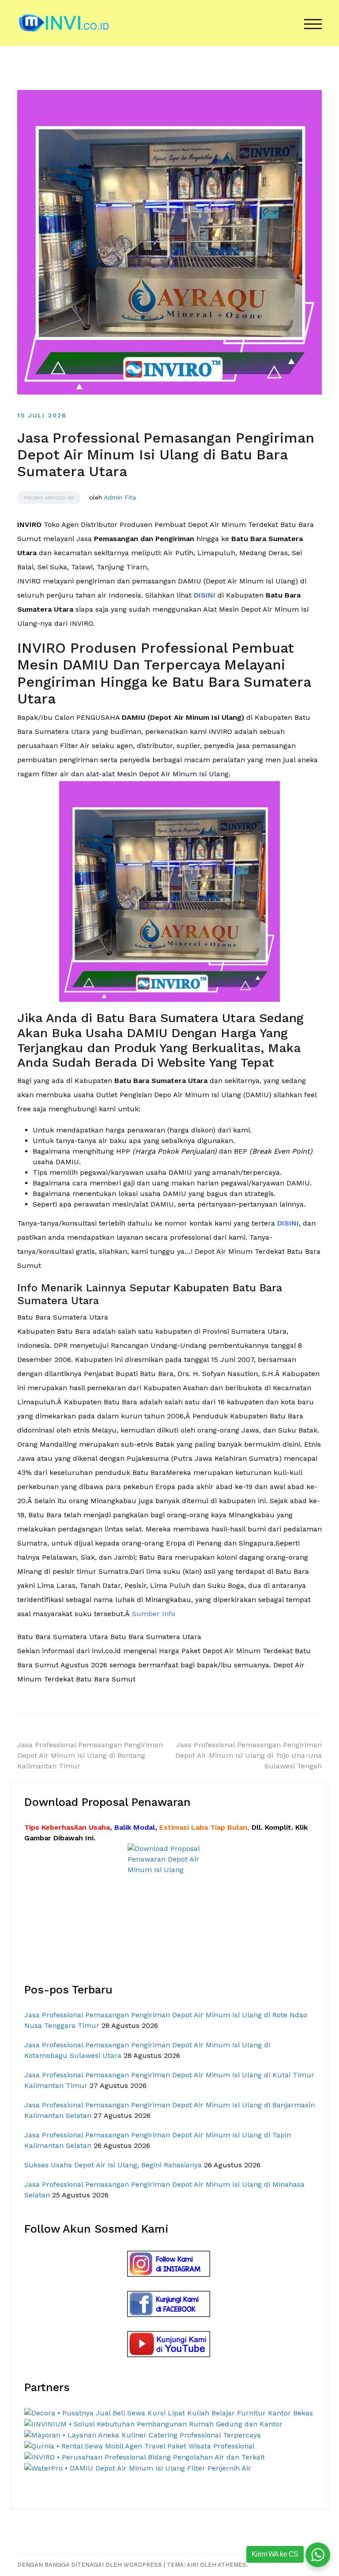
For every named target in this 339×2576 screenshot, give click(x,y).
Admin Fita (120, 497)
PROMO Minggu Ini (49, 498)
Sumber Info (154, 1614)
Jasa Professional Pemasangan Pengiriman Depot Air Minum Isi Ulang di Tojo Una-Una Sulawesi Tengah (249, 1755)
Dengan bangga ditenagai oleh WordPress (90, 2565)
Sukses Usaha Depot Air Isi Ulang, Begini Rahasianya (113, 2165)
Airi (192, 2565)
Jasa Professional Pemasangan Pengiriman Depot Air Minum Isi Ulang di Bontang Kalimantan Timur (90, 1755)
